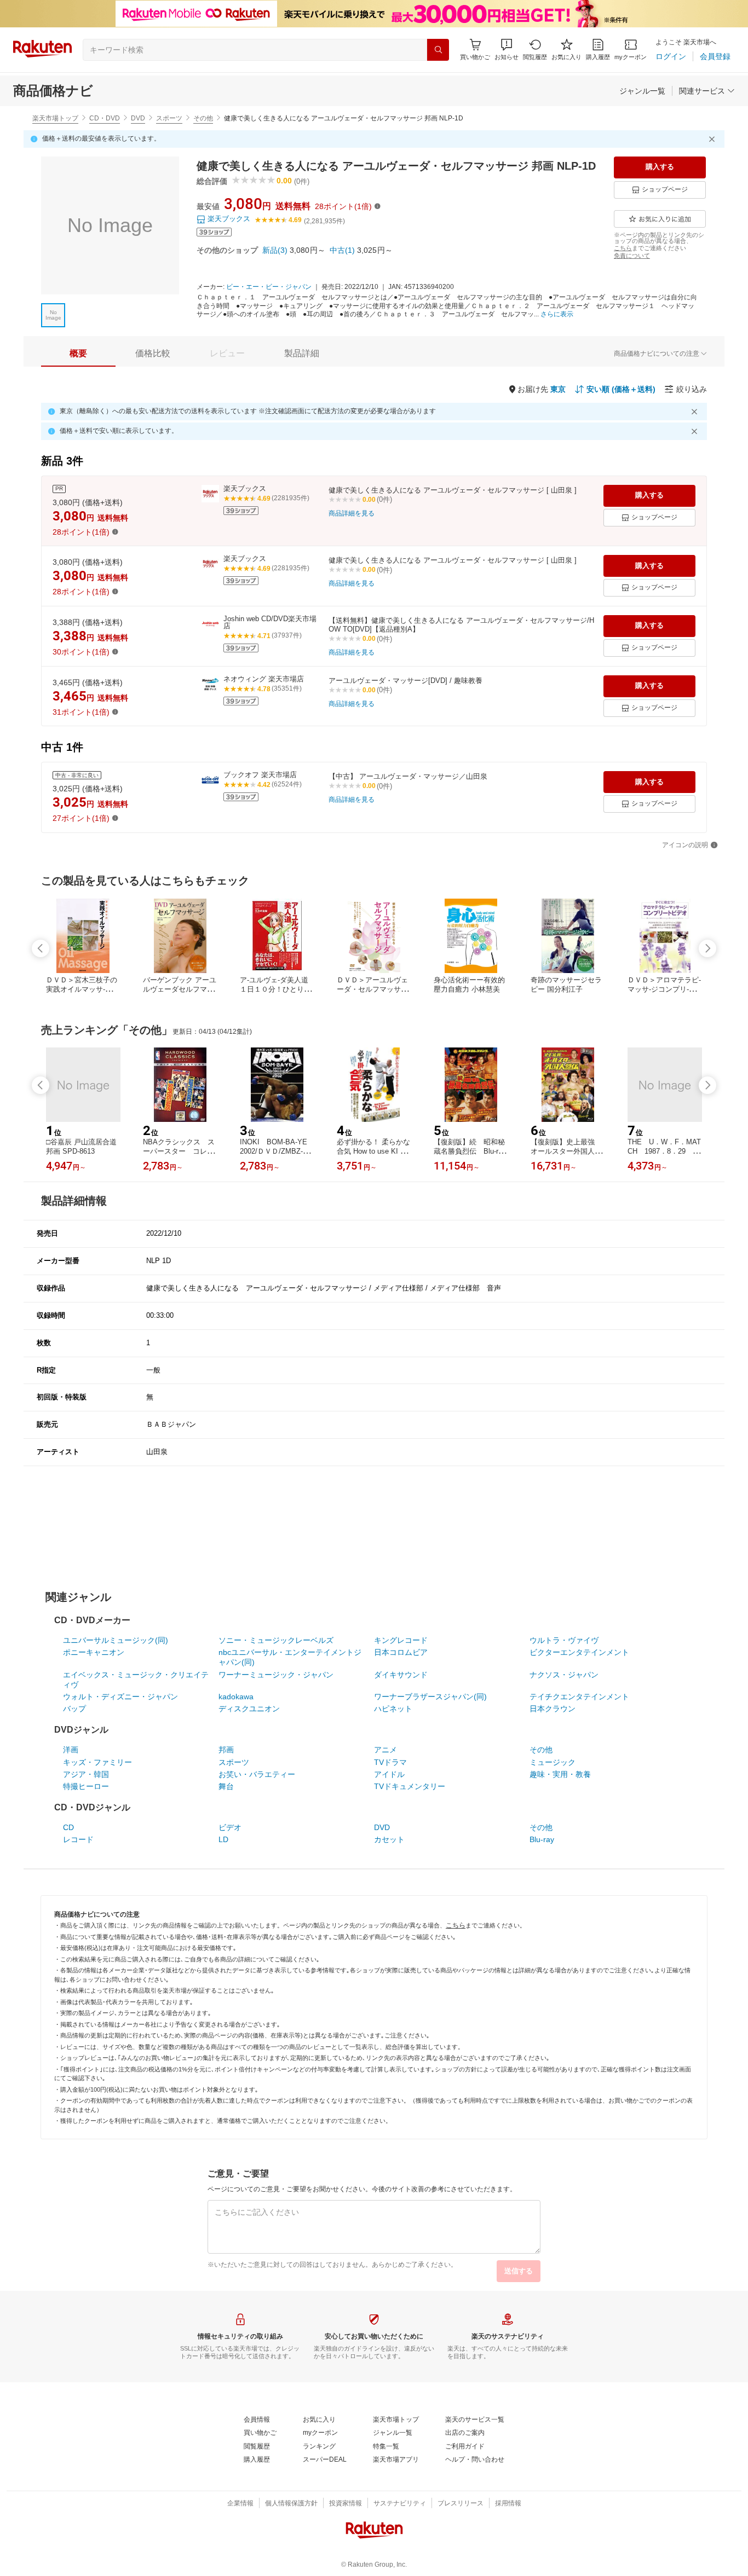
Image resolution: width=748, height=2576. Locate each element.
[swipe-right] (707, 948)
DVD (138, 118)
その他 (203, 118)
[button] (507, 50)
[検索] (438, 50)
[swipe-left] (41, 948)
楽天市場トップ (55, 118)
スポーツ (169, 118)
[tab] (78, 354)
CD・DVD (105, 118)
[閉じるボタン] (714, 139)
